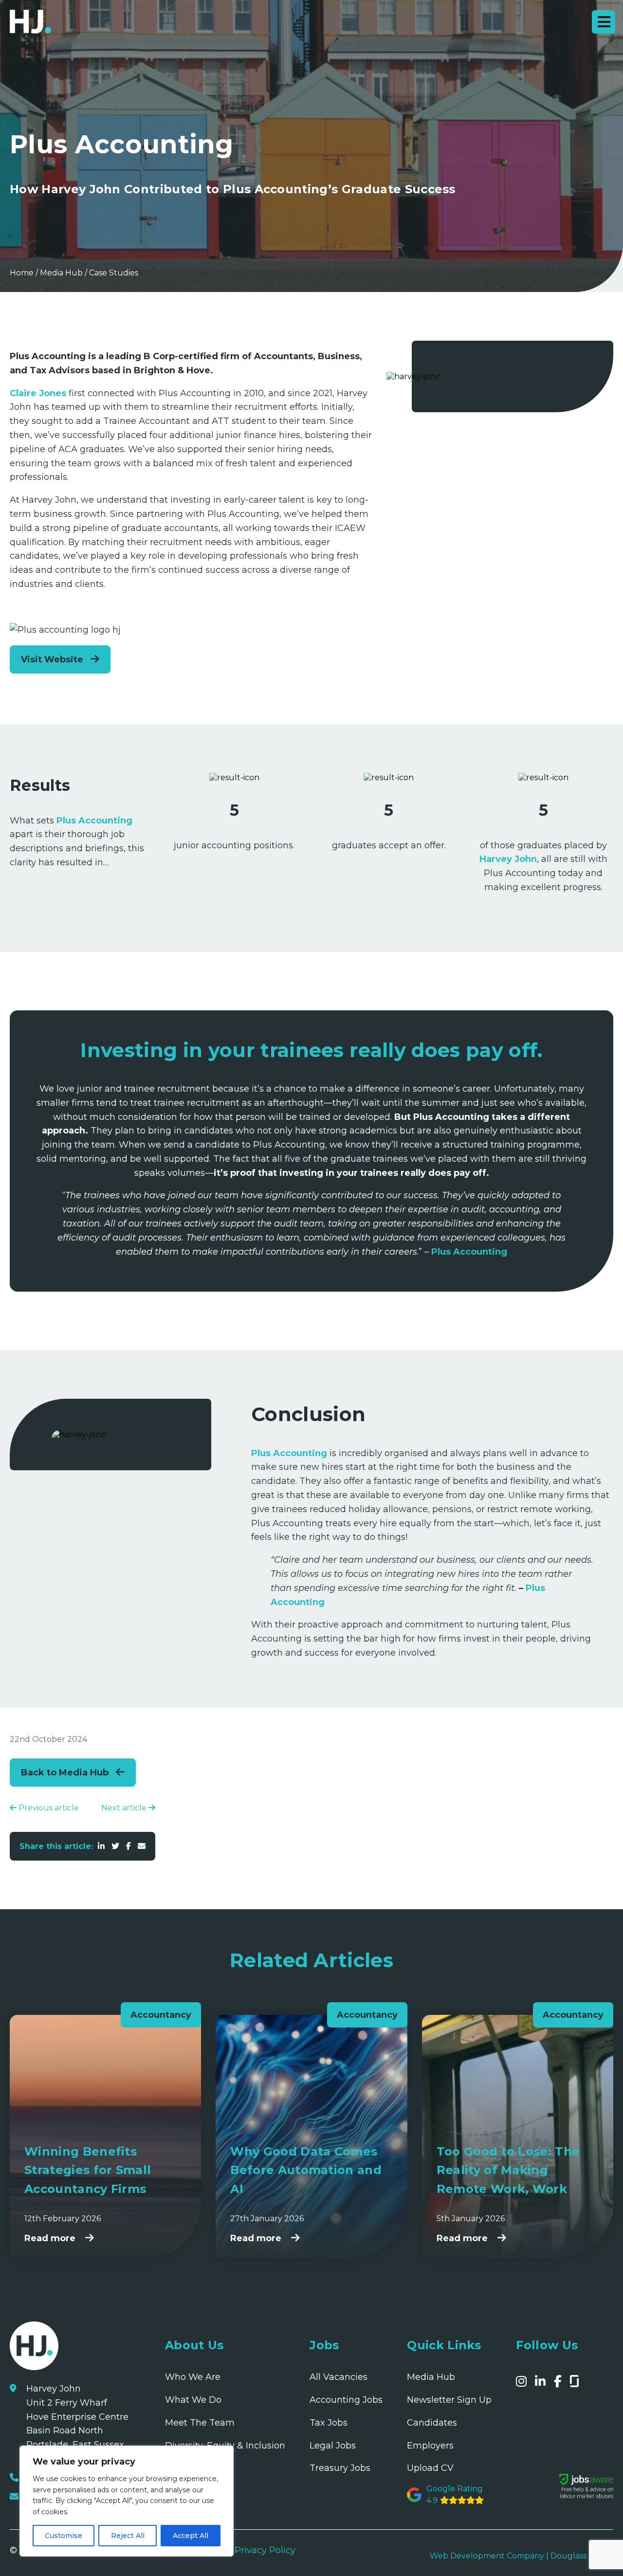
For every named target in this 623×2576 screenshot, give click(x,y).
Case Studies (114, 273)
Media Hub (61, 273)
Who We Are (193, 2377)
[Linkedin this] (101, 1846)
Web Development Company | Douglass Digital (522, 2556)
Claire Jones (38, 393)
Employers (430, 2446)
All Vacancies (339, 2377)
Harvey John (508, 859)
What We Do (193, 2400)
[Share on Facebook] (128, 1846)
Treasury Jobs (340, 2468)
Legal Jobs (333, 2446)
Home (22, 273)
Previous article (48, 1808)
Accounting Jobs (346, 2400)
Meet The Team (200, 2423)
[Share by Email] (142, 1846)
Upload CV (430, 2468)
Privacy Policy (265, 2550)
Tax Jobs (329, 2423)
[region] (127, 2501)
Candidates (432, 2423)
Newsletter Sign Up (449, 2400)
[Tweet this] (115, 1846)
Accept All (191, 2536)
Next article (125, 1808)
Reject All (128, 2536)
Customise (64, 2536)
